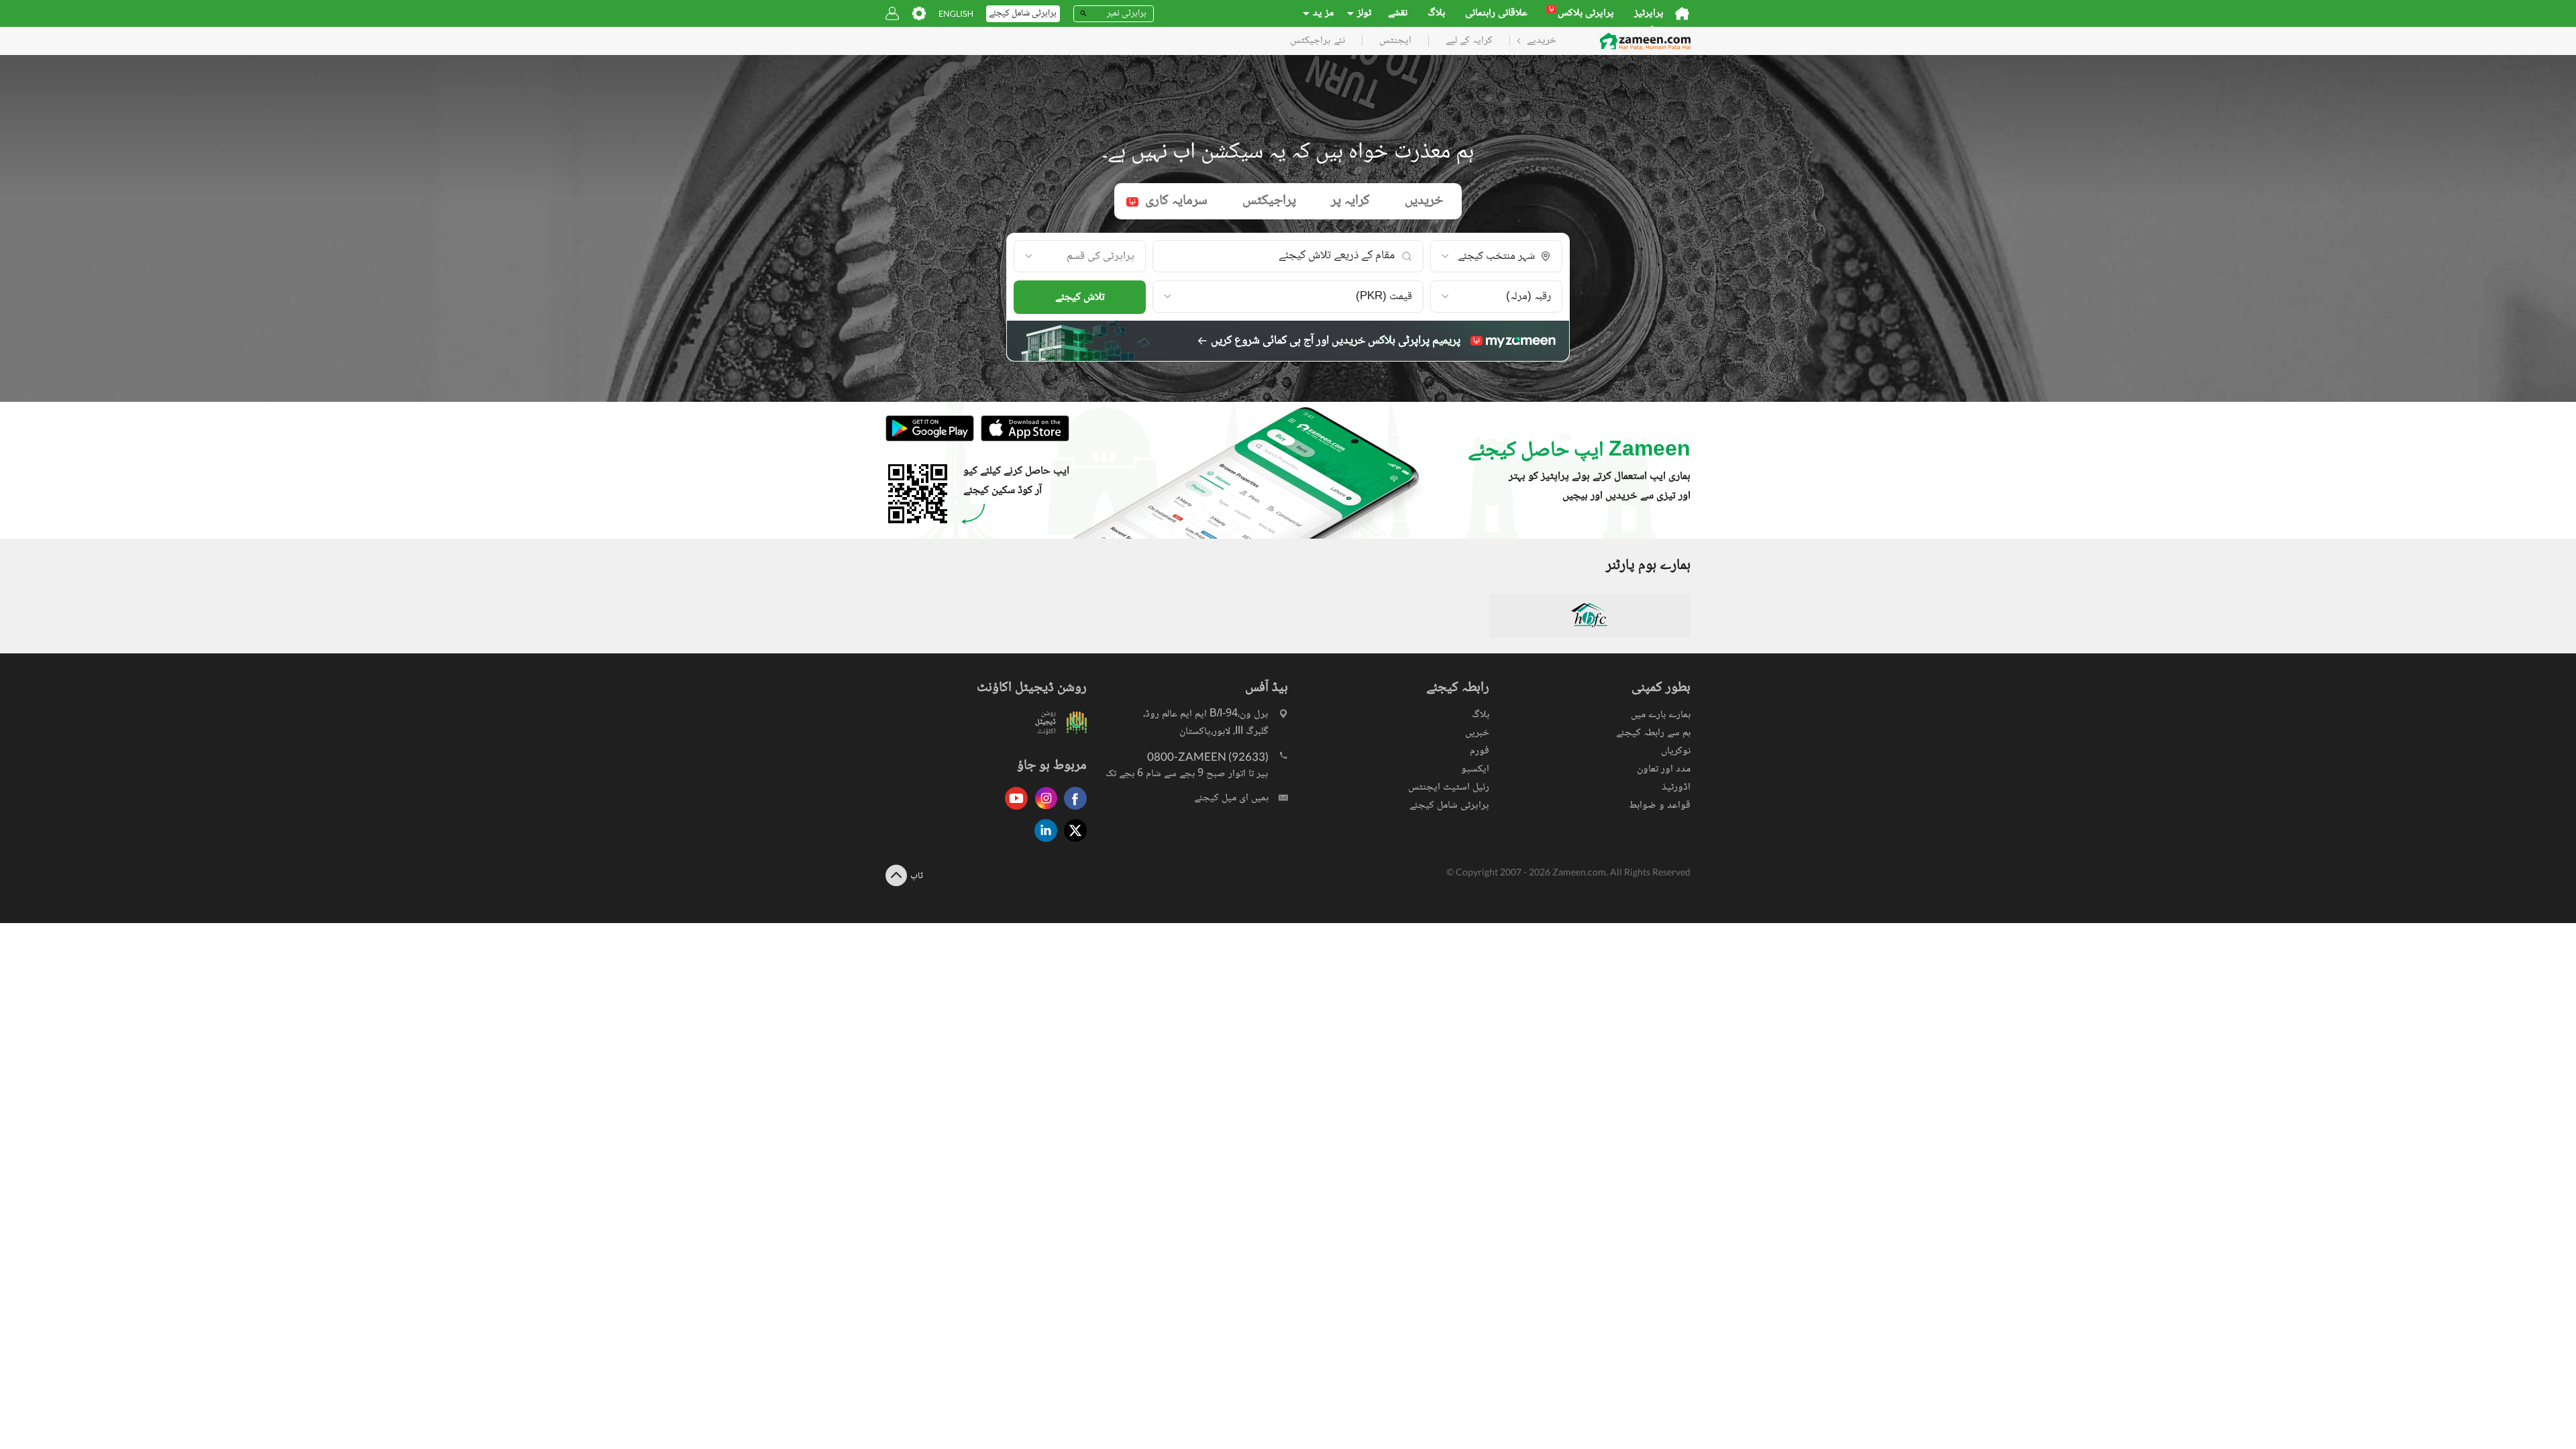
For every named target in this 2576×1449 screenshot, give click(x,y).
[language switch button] (956, 14)
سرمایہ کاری (1168, 201)
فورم (1480, 751)
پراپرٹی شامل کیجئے (1449, 805)
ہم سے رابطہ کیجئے (1653, 733)
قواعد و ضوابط (1660, 805)
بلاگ (1436, 13)
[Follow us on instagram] (1042, 811)
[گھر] (1682, 13)
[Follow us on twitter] (1072, 843)
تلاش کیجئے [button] (1080, 298)
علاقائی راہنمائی (1496, 13)
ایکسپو (1475, 769)
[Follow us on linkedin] (1042, 843)
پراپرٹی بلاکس (1581, 13)
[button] (1496, 257)
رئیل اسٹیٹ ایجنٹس (1449, 787)
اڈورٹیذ (1676, 787)
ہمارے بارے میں (1661, 715)
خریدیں (1424, 201)
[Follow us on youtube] (1013, 811)
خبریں (1477, 733)
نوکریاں (1676, 751)
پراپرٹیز (1649, 13)
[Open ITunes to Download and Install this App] (1022, 440)
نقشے (1398, 13)
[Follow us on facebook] (1072, 811)
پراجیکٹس (1269, 201)
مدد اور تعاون (1664, 769)
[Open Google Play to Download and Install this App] (930, 440)
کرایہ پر (1350, 201)
